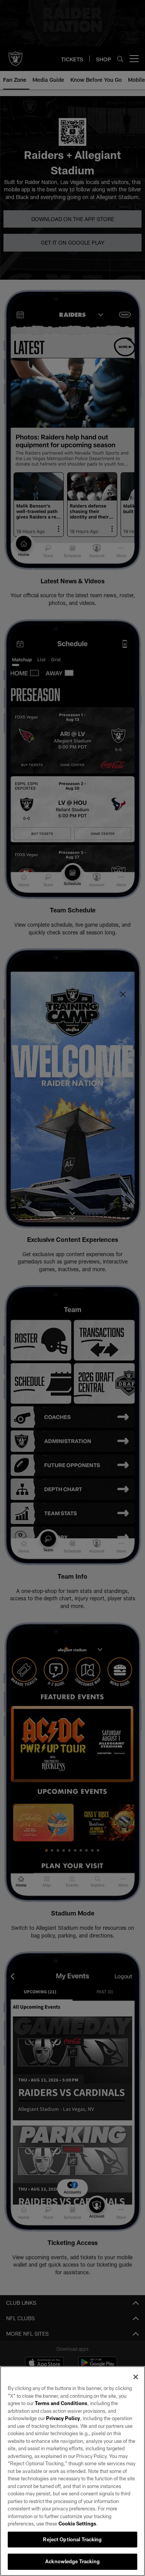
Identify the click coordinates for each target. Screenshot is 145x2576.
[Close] (136, 2377)
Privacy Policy (63, 2418)
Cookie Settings (77, 2524)
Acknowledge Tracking (72, 2561)
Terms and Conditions (61, 2403)
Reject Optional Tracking (72, 2539)
